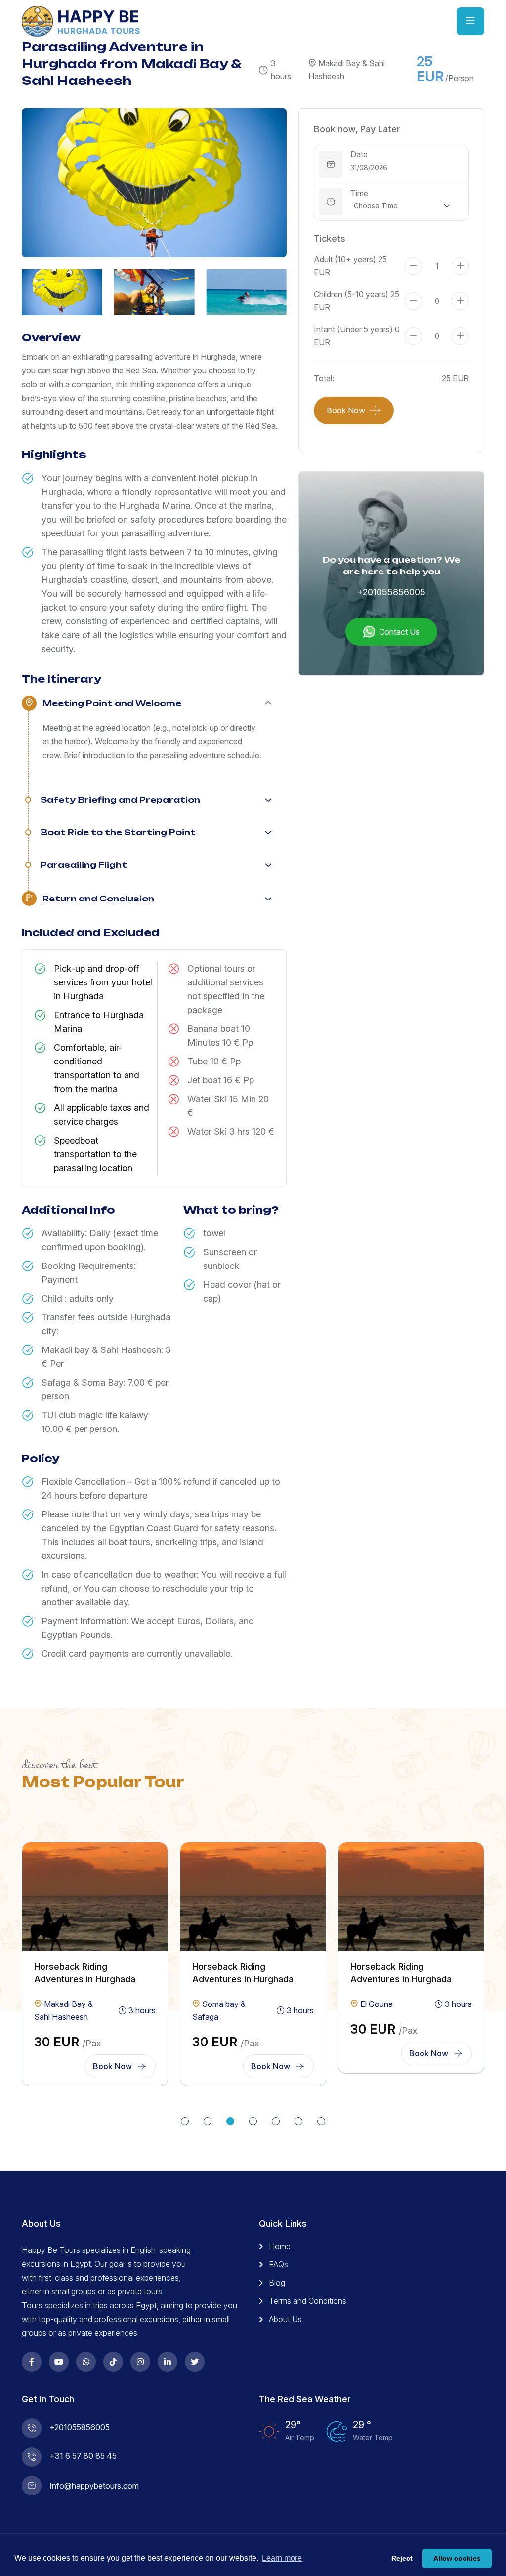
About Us (285, 2319)
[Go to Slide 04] (253, 2121)
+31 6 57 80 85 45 (83, 2456)
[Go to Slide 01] (185, 2121)
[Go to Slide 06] (298, 2121)
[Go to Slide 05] (276, 2121)
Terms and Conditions (308, 2301)
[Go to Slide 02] (208, 2121)
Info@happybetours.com (94, 2486)
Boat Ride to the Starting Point (118, 832)
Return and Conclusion (98, 899)
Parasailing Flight (84, 865)
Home (280, 2246)
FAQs (278, 2264)
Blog (277, 2283)
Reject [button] (402, 2558)
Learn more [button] (282, 2558)
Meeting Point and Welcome (112, 703)
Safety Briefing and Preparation (120, 800)
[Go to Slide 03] (230, 2121)
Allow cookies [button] (457, 2558)
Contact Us (399, 632)
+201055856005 (391, 592)
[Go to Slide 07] (321, 2121)
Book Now (346, 410)
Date (359, 154)
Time (359, 193)
